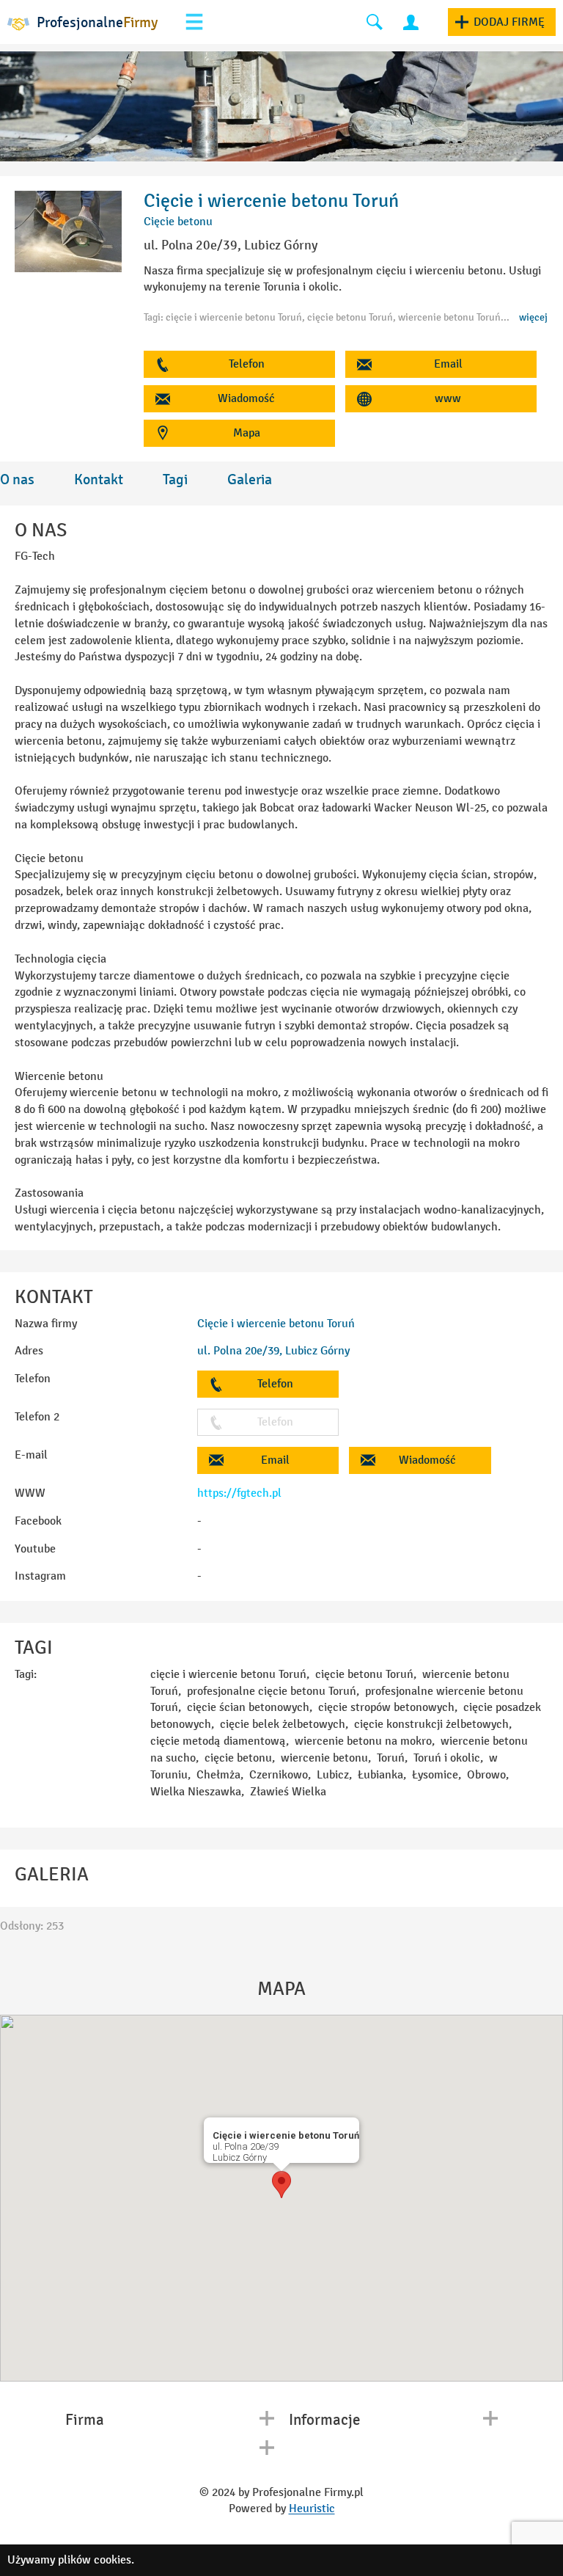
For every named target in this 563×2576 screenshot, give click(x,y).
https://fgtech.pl (239, 1493)
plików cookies (95, 2559)
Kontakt (99, 479)
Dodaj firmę (509, 22)
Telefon (247, 364)
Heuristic (312, 2508)
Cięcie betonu (178, 221)
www (448, 398)
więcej (533, 317)
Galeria (250, 479)
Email (448, 364)
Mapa (247, 433)
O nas (17, 479)
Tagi (175, 479)
